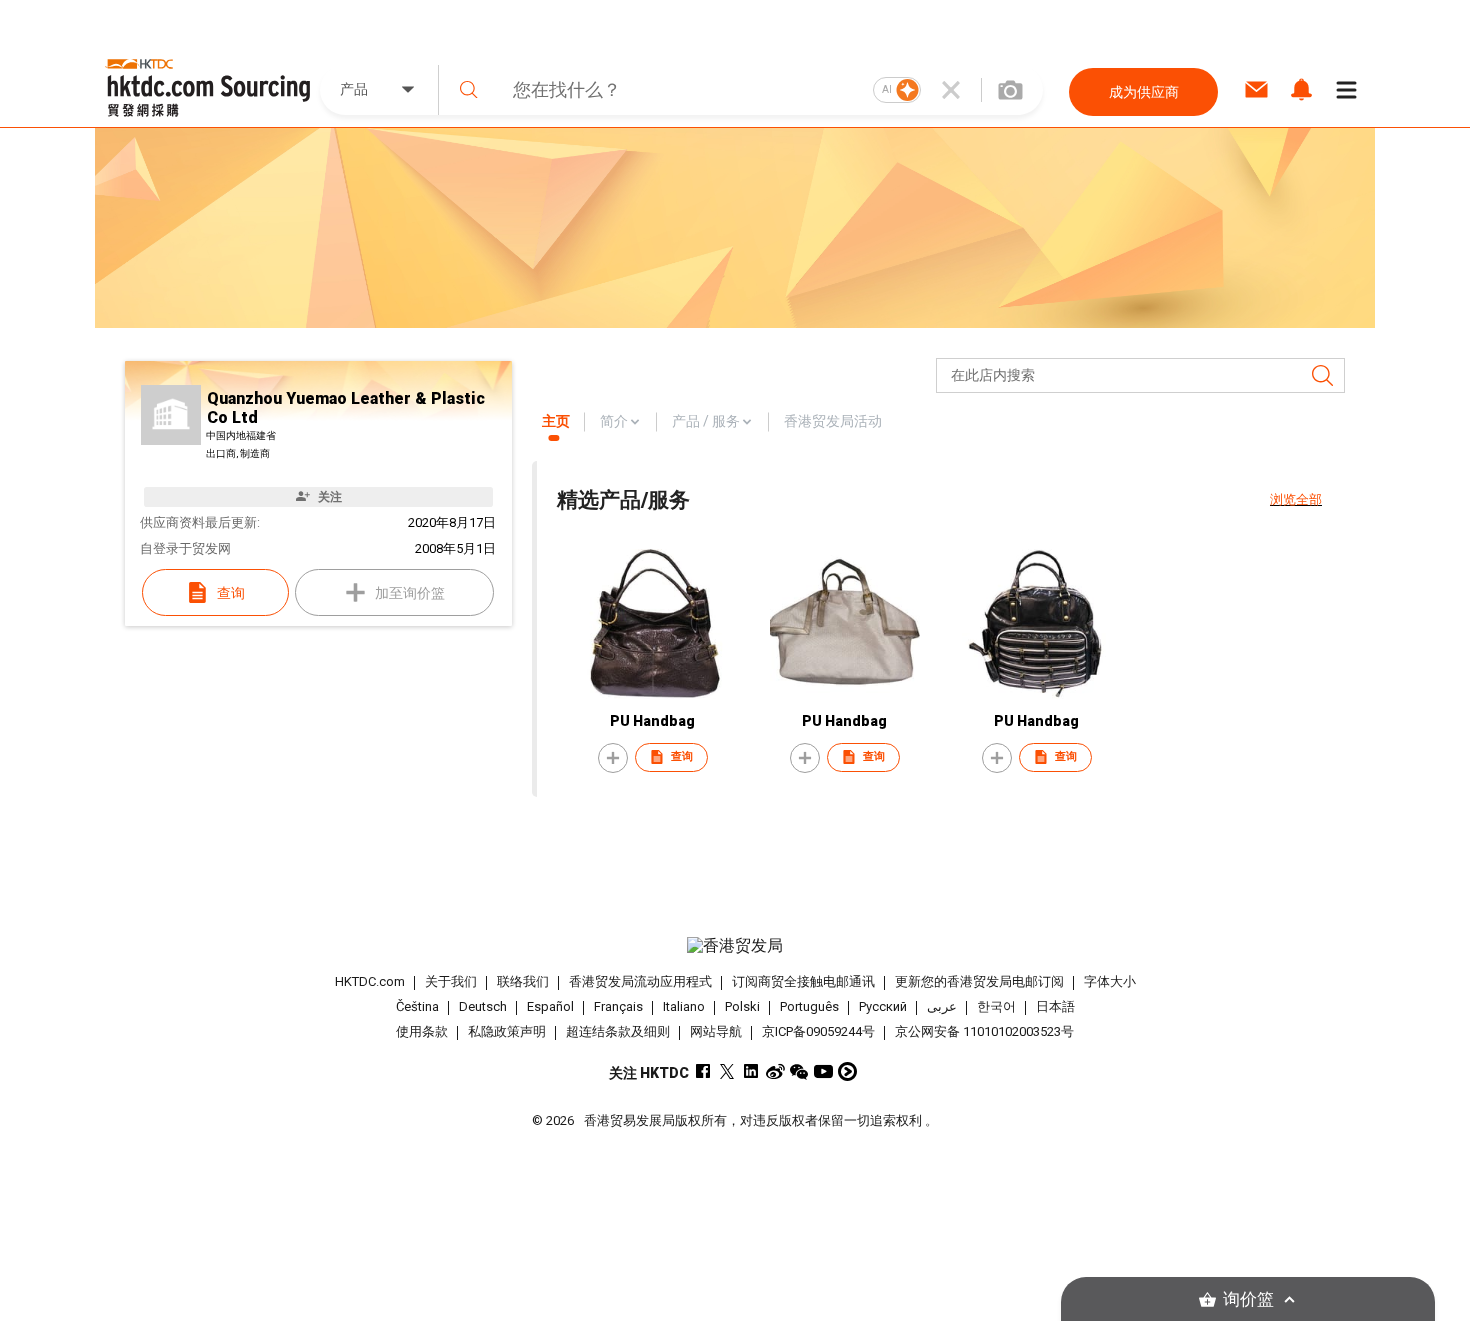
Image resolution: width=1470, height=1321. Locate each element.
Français (618, 1006)
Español (550, 1006)
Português (809, 1006)
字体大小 (1110, 981)
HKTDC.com (370, 981)
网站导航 (716, 1031)
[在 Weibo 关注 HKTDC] (775, 1071)
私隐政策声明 (507, 1031)
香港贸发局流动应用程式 (640, 981)
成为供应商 (1144, 92)
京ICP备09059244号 (818, 1031)
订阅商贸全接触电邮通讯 (803, 981)
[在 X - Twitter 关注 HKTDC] (727, 1071)
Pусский (883, 1006)
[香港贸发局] (735, 946)
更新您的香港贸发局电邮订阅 (979, 981)
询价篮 (1248, 1299)
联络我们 (523, 981)
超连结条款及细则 (618, 1031)
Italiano (684, 1006)
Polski (742, 1006)
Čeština (417, 1006)
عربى (942, 1006)
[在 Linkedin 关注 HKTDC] (751, 1071)
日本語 (1055, 1006)
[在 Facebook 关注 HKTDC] (703, 1071)
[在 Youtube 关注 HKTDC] (823, 1071)
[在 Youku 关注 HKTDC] (847, 1071)
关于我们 (451, 981)
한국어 (996, 1006)
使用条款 (422, 1031)
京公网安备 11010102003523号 (984, 1031)
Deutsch (483, 1006)
